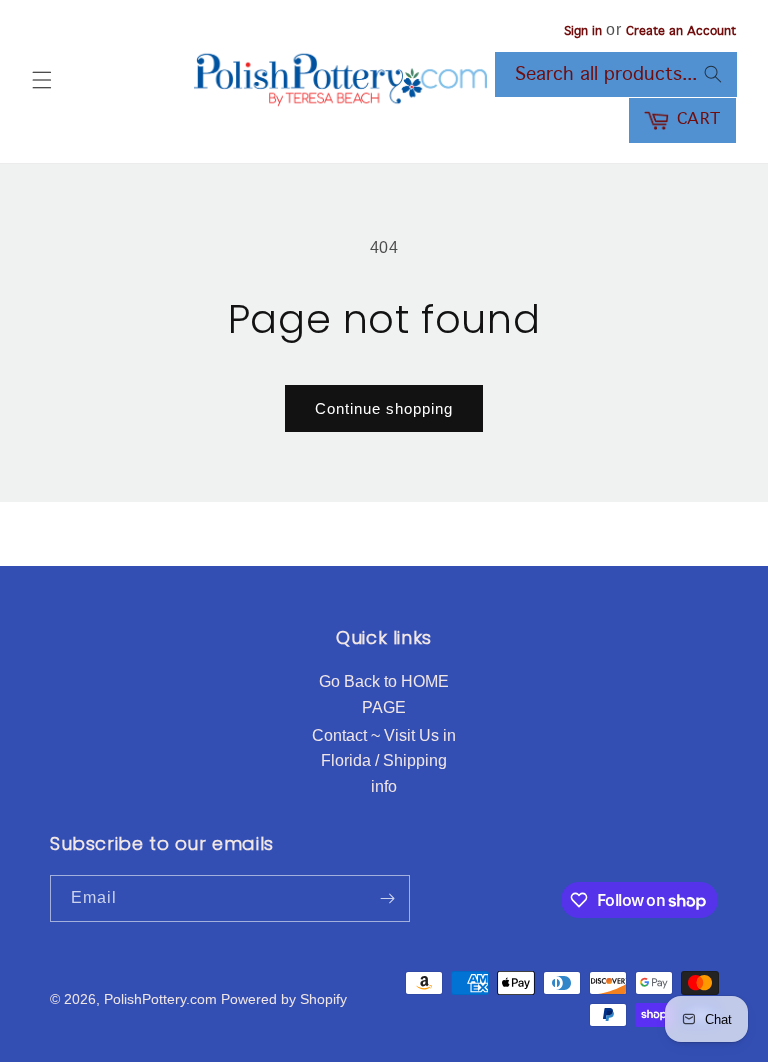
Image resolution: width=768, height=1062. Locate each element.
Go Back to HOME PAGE (384, 694)
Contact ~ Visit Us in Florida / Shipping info (384, 761)
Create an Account (681, 32)
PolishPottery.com (160, 999)
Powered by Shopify (284, 999)
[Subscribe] (387, 898)
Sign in (583, 32)
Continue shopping (384, 408)
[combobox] (616, 74)
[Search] (713, 74)
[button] (42, 80)
